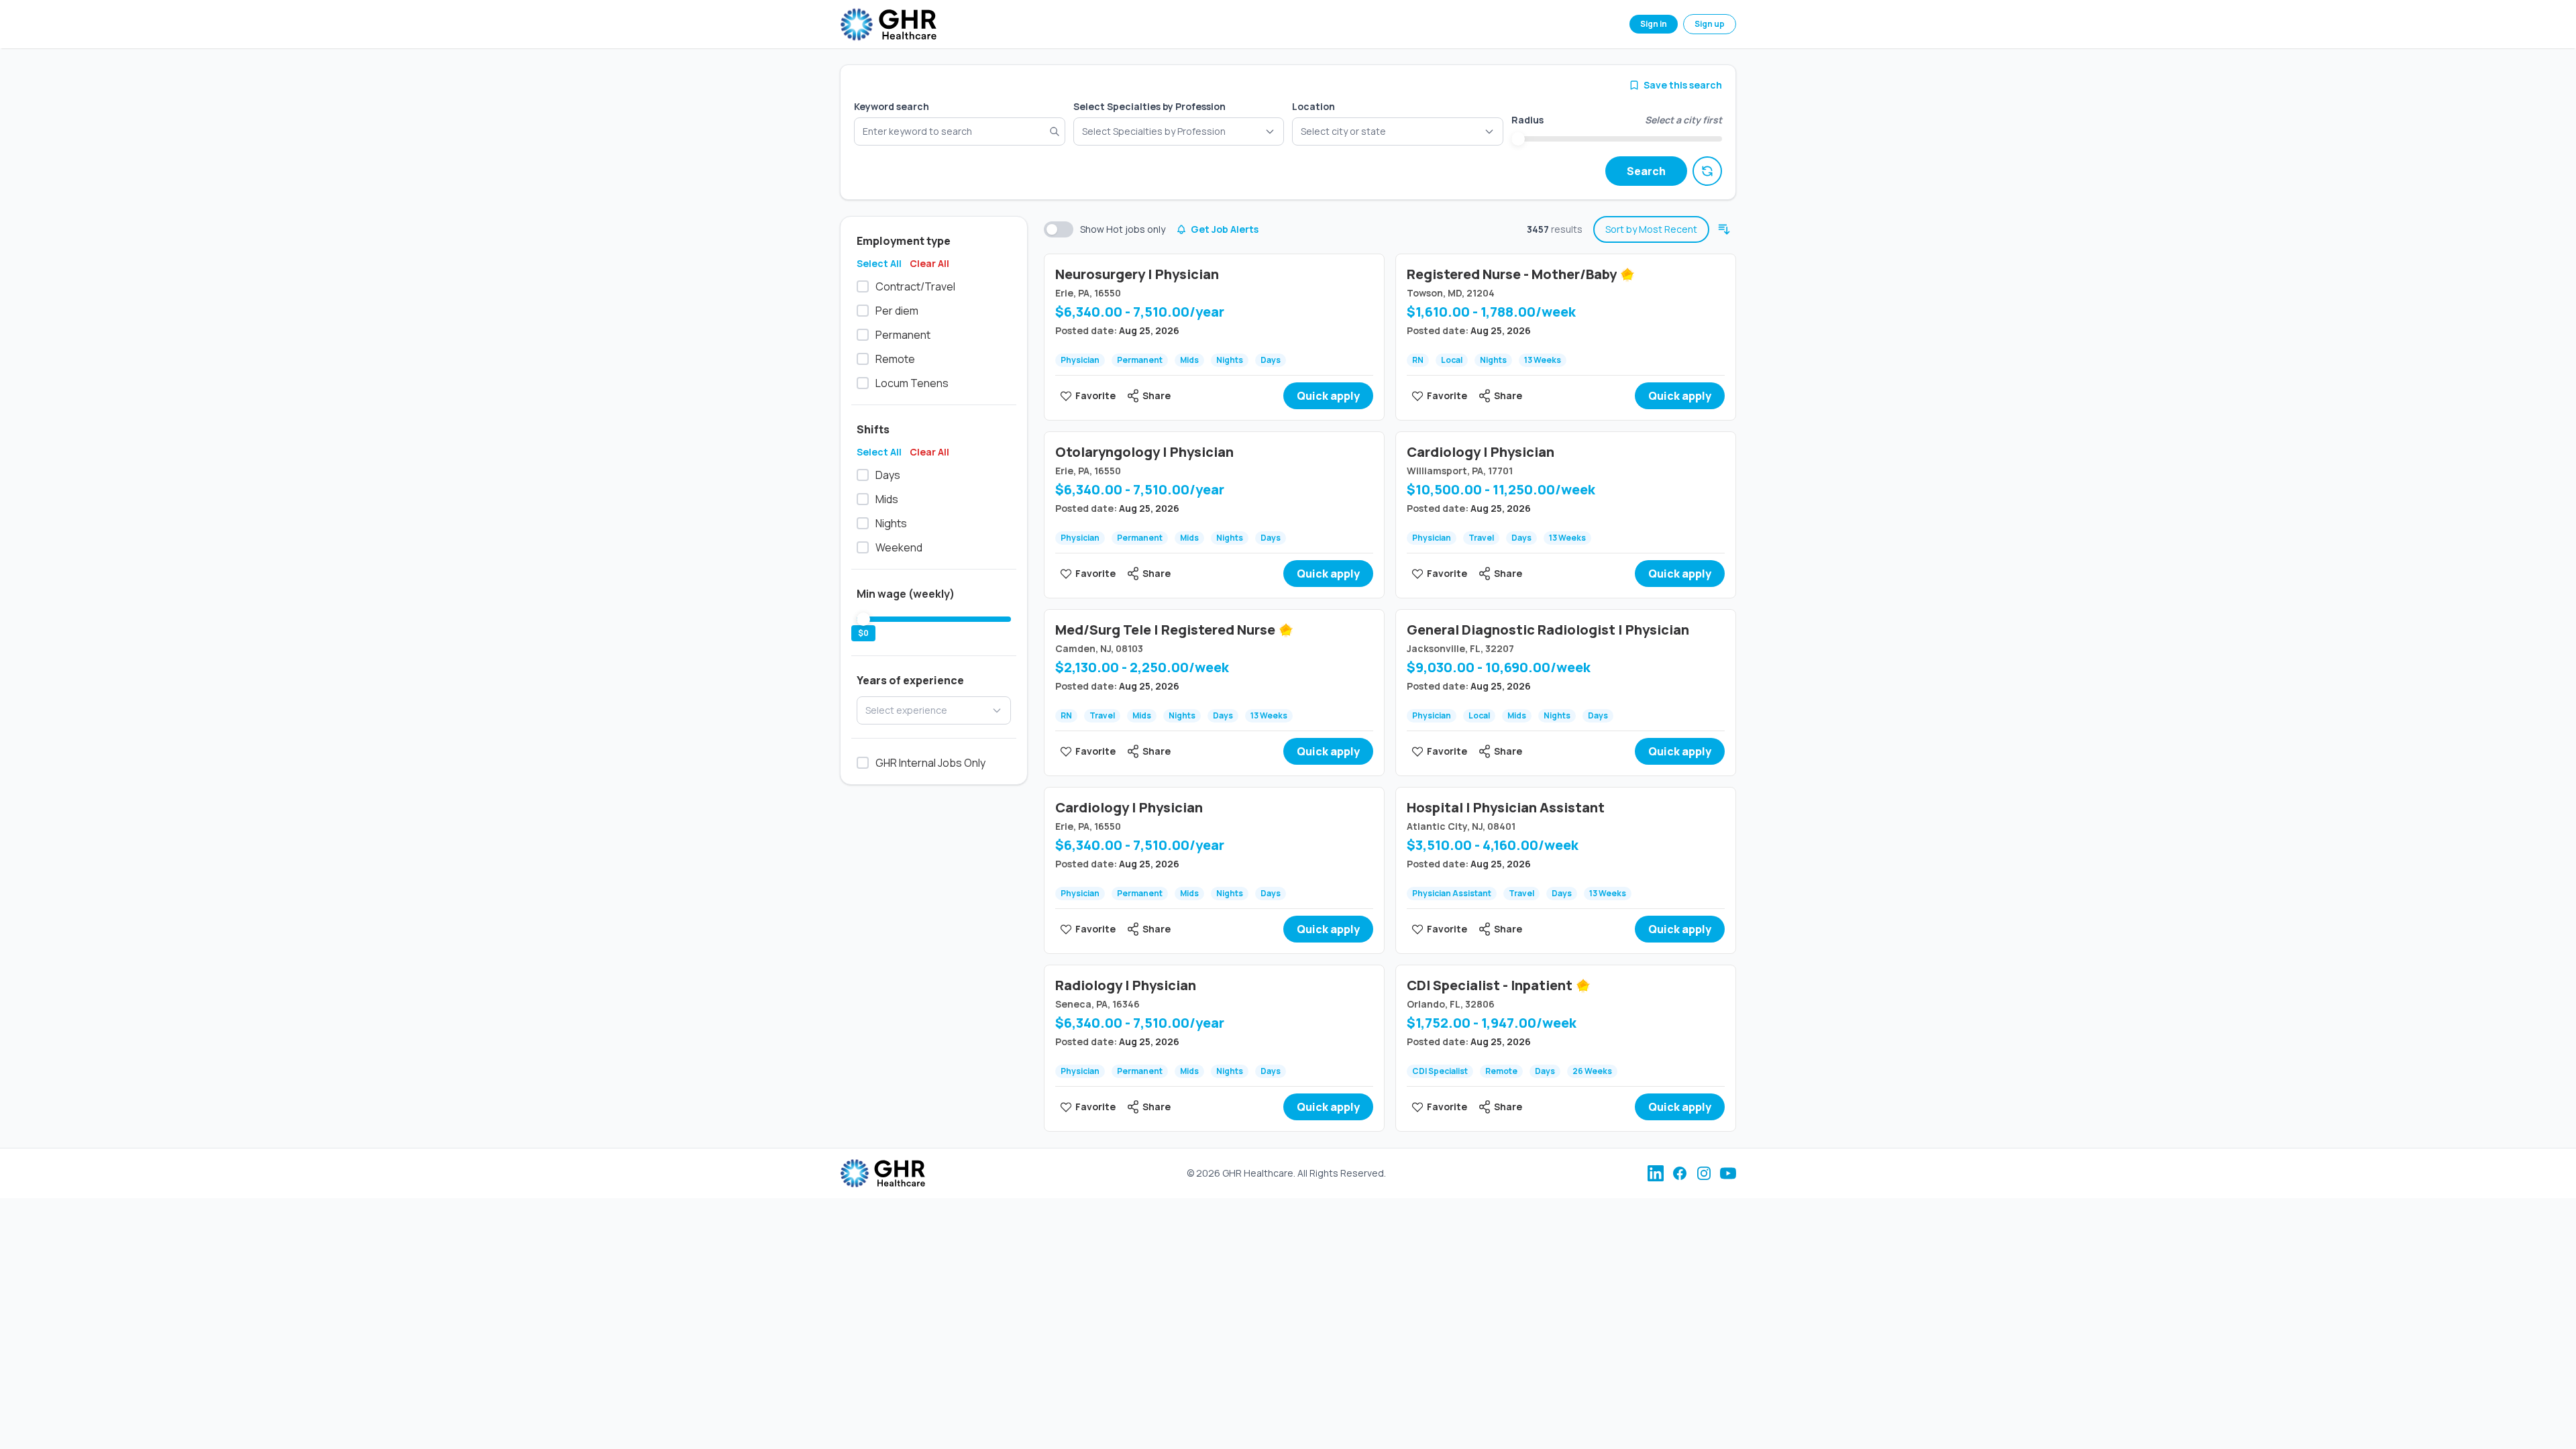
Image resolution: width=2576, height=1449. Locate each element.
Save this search (1683, 85)
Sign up (1710, 24)
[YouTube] (1728, 1173)
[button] (1398, 131)
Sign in (1654, 24)
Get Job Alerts (1225, 229)
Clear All (929, 263)
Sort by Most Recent (1651, 229)
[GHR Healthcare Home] (888, 24)
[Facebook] (1680, 1173)
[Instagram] (1704, 1173)
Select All (879, 263)
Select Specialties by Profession (1149, 106)
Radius (1527, 120)
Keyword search (892, 106)
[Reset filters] (1707, 171)
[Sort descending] (1724, 229)
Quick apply (1328, 396)
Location (1313, 106)
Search (1646, 171)
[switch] (1059, 229)
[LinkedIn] (1656, 1173)
